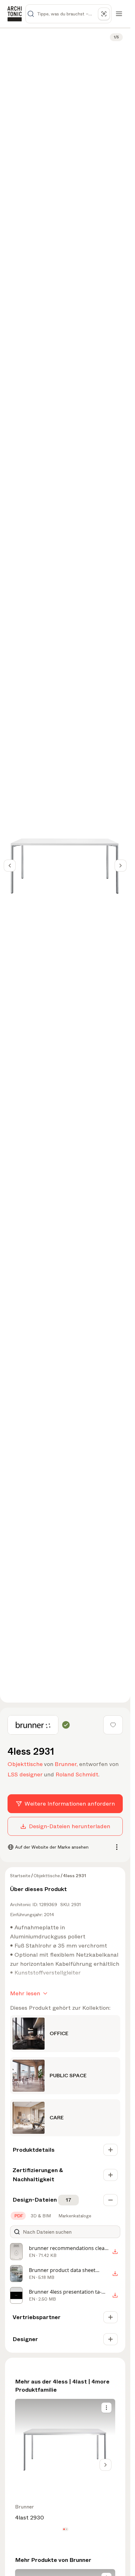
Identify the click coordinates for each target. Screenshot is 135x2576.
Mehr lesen (25, 1993)
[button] (64, 2529)
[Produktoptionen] (106, 2408)
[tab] (18, 2216)
